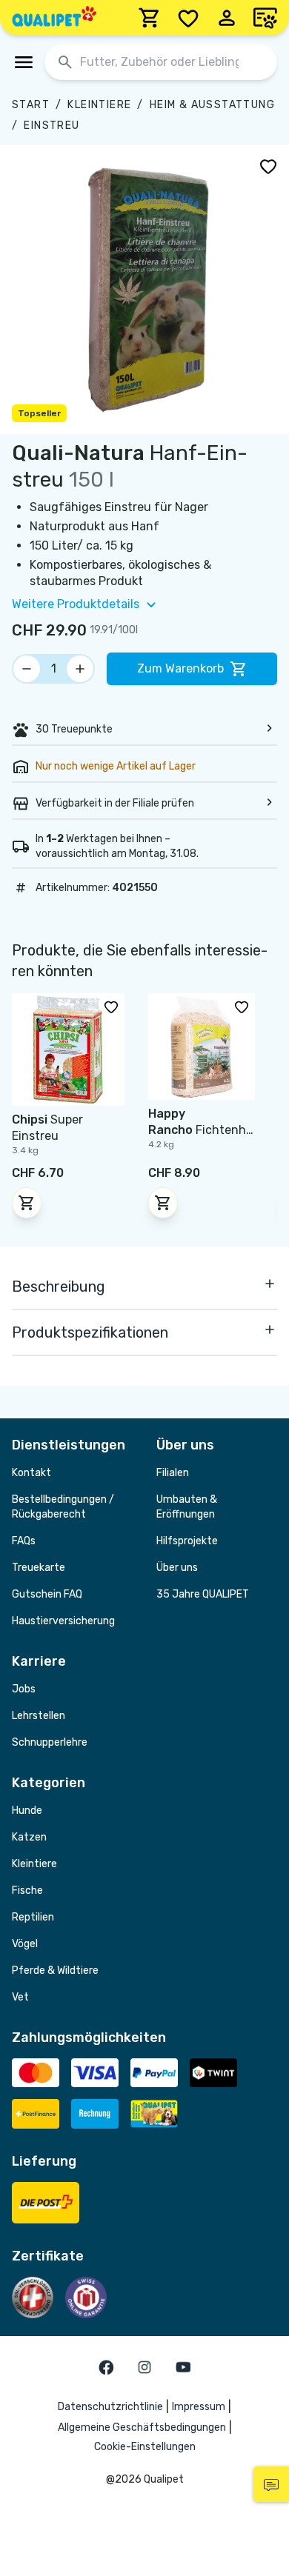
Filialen (173, 1473)
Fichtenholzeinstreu (200, 1130)
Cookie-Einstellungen (145, 2447)
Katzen (29, 1837)
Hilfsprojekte (187, 1541)
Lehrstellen (39, 1716)
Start (31, 105)
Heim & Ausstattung (212, 105)
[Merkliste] (188, 18)
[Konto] (227, 18)
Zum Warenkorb (180, 668)
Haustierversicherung (63, 1621)
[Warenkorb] (150, 18)
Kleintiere (99, 105)
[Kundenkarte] (265, 18)
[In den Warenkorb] (27, 1203)
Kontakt (31, 1473)
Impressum (199, 2407)
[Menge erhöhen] (80, 669)
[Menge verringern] (27, 669)
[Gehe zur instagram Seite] (144, 2367)
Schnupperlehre (50, 1742)
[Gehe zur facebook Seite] (106, 2367)
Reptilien (33, 1917)
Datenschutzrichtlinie (110, 2407)
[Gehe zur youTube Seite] (183, 2367)
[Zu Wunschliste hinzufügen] (268, 166)
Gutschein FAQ (47, 1594)
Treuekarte (39, 1568)
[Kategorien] (24, 62)
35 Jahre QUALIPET (203, 1594)
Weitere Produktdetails (76, 604)
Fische (27, 1891)
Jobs (24, 1689)
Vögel (25, 1944)
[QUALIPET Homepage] (54, 18)
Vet (20, 1997)
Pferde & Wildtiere (55, 1971)
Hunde (27, 1811)
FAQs (24, 1541)
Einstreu (52, 126)
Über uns (177, 1568)
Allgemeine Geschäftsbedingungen (142, 2427)
